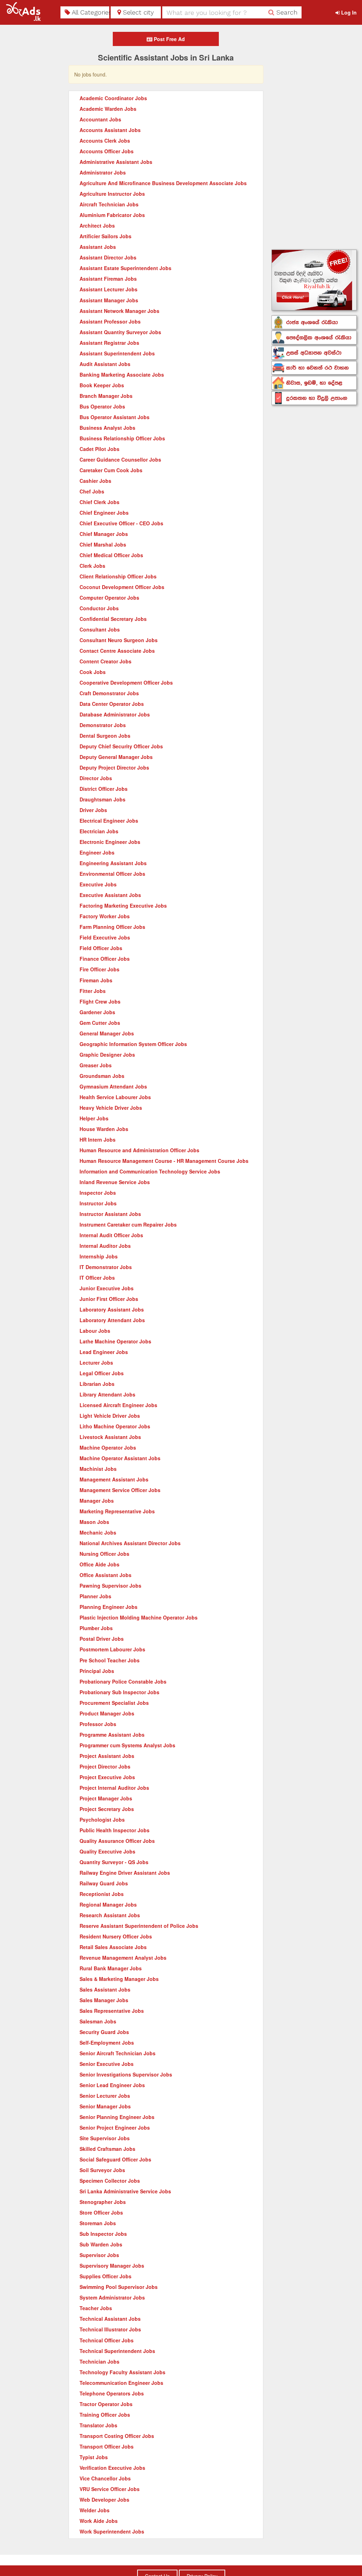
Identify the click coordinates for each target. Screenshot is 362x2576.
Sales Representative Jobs (112, 2011)
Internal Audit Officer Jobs (111, 1235)
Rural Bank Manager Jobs (111, 1968)
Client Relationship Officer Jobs (118, 576)
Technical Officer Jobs (107, 2340)
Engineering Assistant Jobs (113, 863)
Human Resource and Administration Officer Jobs (139, 1150)
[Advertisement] (314, 138)
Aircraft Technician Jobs (109, 204)
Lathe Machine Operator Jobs (115, 1341)
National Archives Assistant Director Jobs (130, 1543)
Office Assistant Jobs (106, 1575)
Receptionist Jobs (102, 1894)
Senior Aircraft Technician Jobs (118, 2053)
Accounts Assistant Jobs (110, 130)
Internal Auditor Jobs (105, 1246)
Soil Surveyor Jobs (102, 2170)
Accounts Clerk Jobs (105, 141)
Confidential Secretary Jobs (113, 619)
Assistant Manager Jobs (109, 300)
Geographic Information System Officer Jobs (133, 1044)
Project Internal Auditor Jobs (114, 1788)
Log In (348, 12)
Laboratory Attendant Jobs (112, 1320)
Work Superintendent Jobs (112, 2531)
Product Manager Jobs (107, 1713)
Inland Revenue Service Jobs (115, 1182)
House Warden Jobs (104, 1129)
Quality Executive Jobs (107, 1851)
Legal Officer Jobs (102, 1373)
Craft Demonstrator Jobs (109, 693)
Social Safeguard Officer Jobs (115, 2159)
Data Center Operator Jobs (112, 704)
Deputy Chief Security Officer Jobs (121, 746)
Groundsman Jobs (102, 1076)
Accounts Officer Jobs (107, 151)
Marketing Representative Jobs (117, 1511)
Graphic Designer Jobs (107, 1055)
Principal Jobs (97, 1671)
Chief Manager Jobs (104, 534)
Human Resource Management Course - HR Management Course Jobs (164, 1161)
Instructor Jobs (98, 1203)
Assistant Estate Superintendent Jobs (125, 268)
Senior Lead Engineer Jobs (112, 2085)
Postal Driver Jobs (102, 1639)
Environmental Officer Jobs (112, 874)
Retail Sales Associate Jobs (113, 1947)
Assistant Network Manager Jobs (119, 311)
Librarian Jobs (97, 1384)
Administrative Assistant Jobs (116, 162)
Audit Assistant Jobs (105, 364)
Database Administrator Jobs (115, 714)
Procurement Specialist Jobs (114, 1703)
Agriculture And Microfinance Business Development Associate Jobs (163, 183)
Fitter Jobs (93, 991)
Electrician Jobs (99, 831)
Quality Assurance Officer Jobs (117, 1841)
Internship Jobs (99, 1256)
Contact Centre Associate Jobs (117, 651)
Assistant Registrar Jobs (109, 343)
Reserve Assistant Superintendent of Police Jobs (139, 1926)
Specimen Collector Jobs (110, 2181)
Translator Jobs (98, 2425)
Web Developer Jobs (104, 2500)
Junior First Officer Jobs (109, 1299)
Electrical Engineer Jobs (109, 821)
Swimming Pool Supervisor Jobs (119, 2287)
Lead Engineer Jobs (104, 1352)
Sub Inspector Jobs (103, 2234)
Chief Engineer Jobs (104, 513)
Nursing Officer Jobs (104, 1554)
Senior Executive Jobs (107, 2064)
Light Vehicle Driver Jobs (110, 1416)
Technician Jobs (100, 2361)
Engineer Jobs (97, 852)
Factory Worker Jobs (105, 916)
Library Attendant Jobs (107, 1394)
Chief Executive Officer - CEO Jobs (121, 523)
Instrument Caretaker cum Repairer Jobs (128, 1224)
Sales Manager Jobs (104, 2000)
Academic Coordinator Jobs (113, 98)
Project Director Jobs (105, 1766)
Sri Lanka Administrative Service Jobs (125, 2191)
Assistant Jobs (98, 247)
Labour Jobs (95, 1331)
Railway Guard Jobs (104, 1883)
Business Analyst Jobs (107, 428)
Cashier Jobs (95, 481)
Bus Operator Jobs (102, 406)
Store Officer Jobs (101, 2212)
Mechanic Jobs (98, 1532)
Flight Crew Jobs (100, 1001)
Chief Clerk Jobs (100, 502)
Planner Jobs (95, 1596)
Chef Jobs (92, 491)
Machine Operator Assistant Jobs (120, 1458)
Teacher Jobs (96, 2308)
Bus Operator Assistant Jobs (115, 417)
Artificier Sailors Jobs (106, 236)
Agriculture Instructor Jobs (112, 194)
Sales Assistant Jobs (105, 1989)
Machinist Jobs (98, 1469)
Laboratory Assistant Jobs (112, 1309)
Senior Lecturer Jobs (105, 2096)
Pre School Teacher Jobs (110, 1660)
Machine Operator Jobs (108, 1447)
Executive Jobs (98, 884)
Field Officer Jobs (101, 948)
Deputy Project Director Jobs (114, 767)
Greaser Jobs (96, 1065)
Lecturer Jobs (96, 1363)
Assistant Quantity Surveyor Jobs (120, 332)
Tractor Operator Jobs (106, 2404)
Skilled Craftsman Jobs (107, 2149)
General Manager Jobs (107, 1033)
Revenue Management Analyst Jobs (123, 1958)
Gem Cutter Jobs (100, 1023)
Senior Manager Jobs (105, 2106)
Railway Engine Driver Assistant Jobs (125, 1873)
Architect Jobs (97, 225)
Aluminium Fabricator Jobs (112, 215)
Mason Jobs (94, 1522)
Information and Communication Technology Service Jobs (150, 1171)
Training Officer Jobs (105, 2415)
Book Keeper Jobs (102, 385)
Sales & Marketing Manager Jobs (119, 1979)
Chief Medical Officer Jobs (111, 555)
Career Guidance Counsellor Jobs (120, 459)
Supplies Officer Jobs (106, 2276)
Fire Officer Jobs (100, 969)
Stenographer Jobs (103, 2202)
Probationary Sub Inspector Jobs (119, 1692)
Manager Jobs (97, 1501)
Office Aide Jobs (100, 1564)
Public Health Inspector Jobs (115, 1830)
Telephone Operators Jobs (112, 2393)
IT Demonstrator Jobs (106, 1267)
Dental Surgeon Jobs (105, 736)
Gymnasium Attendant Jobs (113, 1086)
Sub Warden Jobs (101, 2244)
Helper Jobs (94, 1118)
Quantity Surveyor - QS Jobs (114, 1862)
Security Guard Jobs (104, 2032)
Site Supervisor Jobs (105, 2138)
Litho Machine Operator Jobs (115, 1426)
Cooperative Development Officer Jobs (126, 682)
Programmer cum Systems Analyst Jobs (127, 1745)
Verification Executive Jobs (112, 2468)
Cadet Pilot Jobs (100, 449)
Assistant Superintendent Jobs (117, 353)
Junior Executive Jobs (107, 1288)
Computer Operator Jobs (109, 598)
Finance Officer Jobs (105, 959)
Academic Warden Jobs (108, 109)
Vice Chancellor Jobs (105, 2478)
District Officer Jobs (104, 789)
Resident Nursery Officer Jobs (116, 1936)
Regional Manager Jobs (108, 1904)
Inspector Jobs (98, 1193)
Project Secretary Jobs (107, 1809)
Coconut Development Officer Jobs (122, 587)
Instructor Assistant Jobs (110, 1214)
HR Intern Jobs (98, 1140)
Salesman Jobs (98, 2021)
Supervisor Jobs (99, 2255)
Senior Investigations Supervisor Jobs (126, 2074)
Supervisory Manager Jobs (112, 2266)
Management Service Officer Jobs (120, 1490)
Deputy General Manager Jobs (116, 757)
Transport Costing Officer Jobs (117, 2436)
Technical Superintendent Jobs (117, 2351)
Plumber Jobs (96, 1628)
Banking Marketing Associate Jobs (122, 375)
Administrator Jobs (103, 172)
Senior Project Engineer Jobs (115, 2127)
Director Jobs (96, 778)
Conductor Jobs (99, 608)
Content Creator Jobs (106, 661)
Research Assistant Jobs (110, 1915)
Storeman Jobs (98, 2223)
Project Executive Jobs (107, 1777)
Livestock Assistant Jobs (110, 1437)
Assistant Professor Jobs (110, 321)
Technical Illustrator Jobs (110, 2329)
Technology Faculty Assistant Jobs (122, 2372)
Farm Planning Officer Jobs (112, 927)
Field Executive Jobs (105, 937)
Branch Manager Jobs (106, 396)
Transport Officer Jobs (107, 2446)
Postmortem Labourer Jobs (112, 1649)
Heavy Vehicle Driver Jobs (111, 1108)
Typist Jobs (94, 2457)
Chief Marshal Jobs (103, 544)
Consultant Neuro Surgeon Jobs (119, 640)
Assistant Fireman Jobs (108, 279)
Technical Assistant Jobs (110, 2319)
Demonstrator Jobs (103, 725)
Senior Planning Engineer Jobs (117, 2117)
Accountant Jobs (100, 119)
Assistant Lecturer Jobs (109, 289)
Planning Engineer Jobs (109, 1607)
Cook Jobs (93, 672)
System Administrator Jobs (112, 2297)
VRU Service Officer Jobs (110, 2489)
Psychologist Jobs (102, 1820)
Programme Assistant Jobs (112, 1735)
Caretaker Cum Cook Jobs (111, 470)
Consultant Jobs (100, 629)
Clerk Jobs (92, 566)
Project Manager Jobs (106, 1798)
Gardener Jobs (97, 1012)
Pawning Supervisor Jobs (110, 1586)
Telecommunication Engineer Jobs (121, 2383)
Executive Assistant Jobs (110, 895)
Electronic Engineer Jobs (110, 842)
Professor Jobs (98, 1724)
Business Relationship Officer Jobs (122, 438)
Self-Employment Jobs (107, 2043)
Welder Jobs (95, 2510)
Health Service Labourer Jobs (115, 1097)
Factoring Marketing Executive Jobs (123, 906)
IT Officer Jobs (97, 1278)
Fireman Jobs (96, 980)
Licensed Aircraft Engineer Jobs (118, 1405)
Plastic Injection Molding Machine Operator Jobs (139, 1617)
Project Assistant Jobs (107, 1756)
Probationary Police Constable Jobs (123, 1681)
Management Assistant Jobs (114, 1479)
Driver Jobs (93, 810)
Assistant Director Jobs (108, 257)
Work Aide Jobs (99, 2521)
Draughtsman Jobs (103, 799)
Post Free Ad (169, 39)
